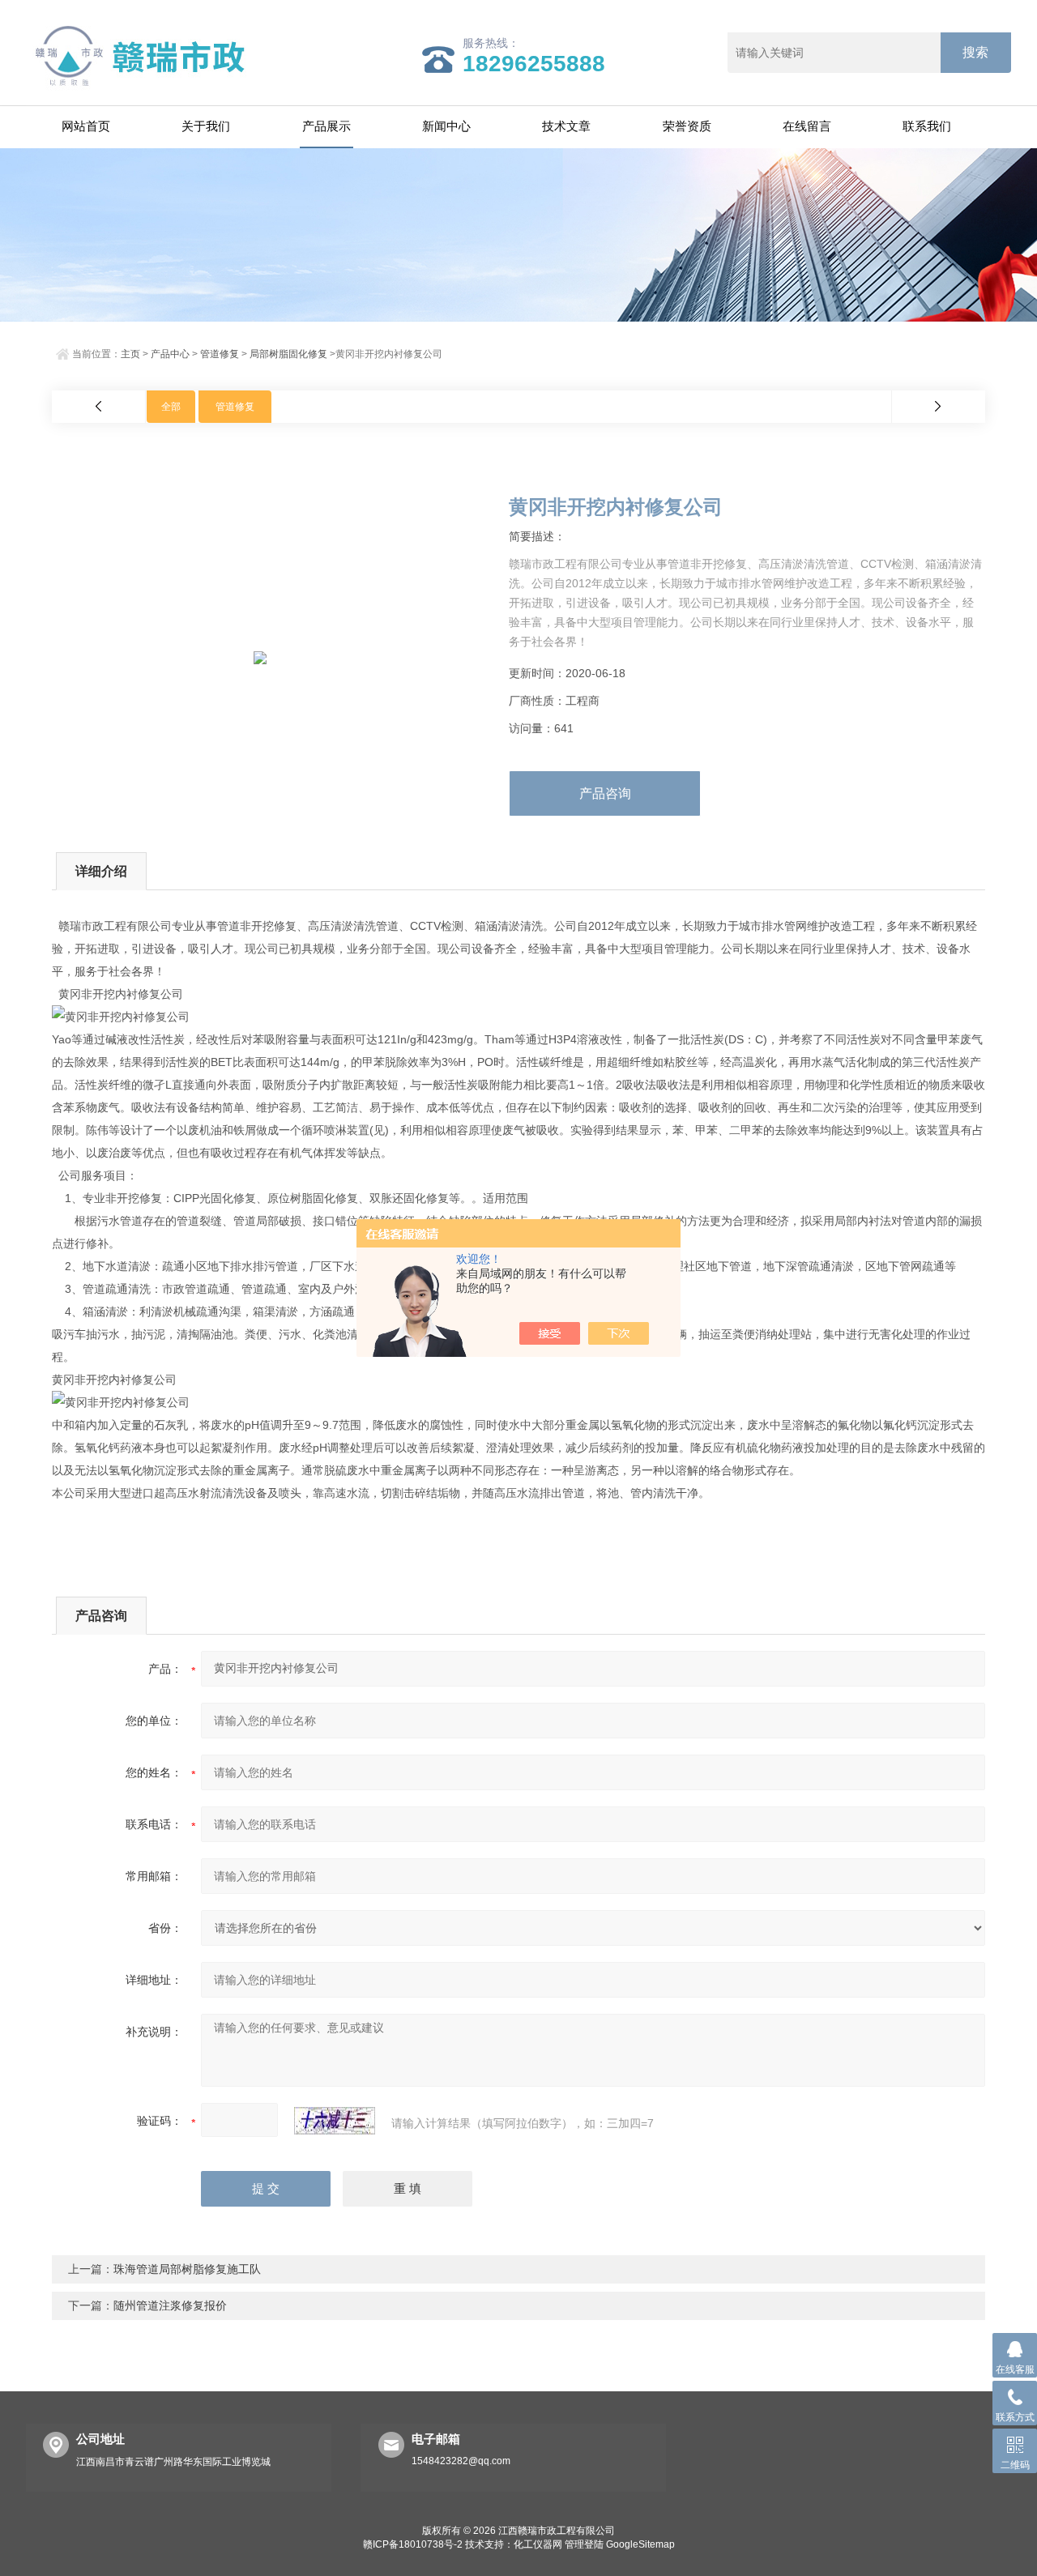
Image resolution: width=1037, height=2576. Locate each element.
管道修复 (220, 354)
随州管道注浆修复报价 (170, 2305)
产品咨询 (605, 793)
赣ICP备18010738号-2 (413, 2544)
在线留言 (807, 126)
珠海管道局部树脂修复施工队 (187, 2269)
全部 (171, 407)
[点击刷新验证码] (335, 2121)
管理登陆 (584, 2544)
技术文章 (566, 126)
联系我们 (927, 126)
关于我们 (206, 126)
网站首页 (86, 126)
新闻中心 (446, 126)
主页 (130, 354)
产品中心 (170, 354)
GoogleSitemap (640, 2544)
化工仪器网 (538, 2544)
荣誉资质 (687, 126)
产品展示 (326, 126)
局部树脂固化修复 (288, 354)
